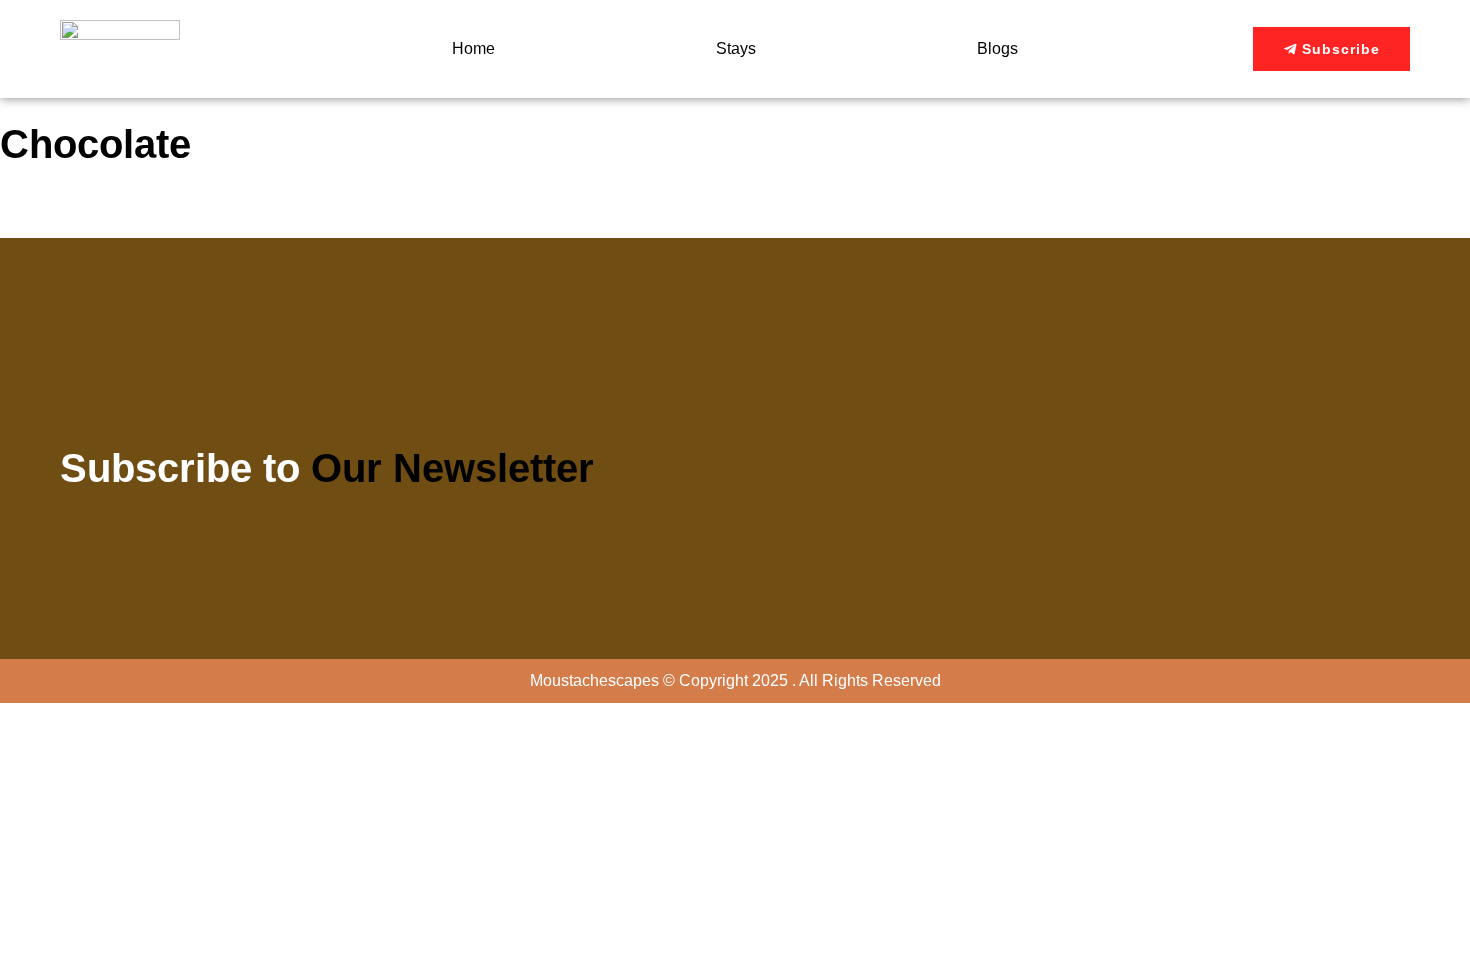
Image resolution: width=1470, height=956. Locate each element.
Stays (736, 48)
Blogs (997, 48)
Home (473, 48)
